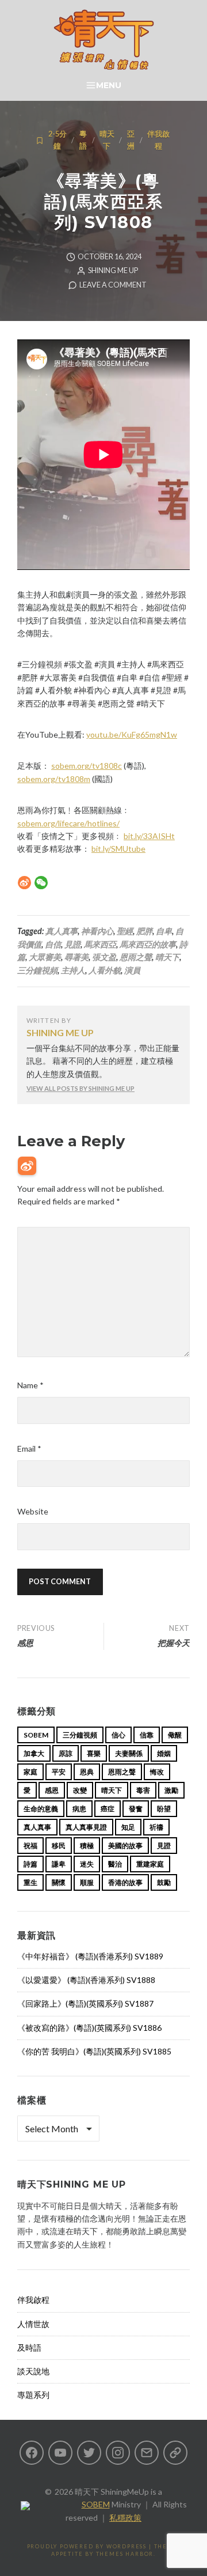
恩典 (87, 1772)
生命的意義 (41, 1809)
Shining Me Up (113, 271)
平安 (59, 1772)
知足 (128, 1827)
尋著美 (76, 957)
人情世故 (33, 2324)
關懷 (59, 1882)
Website (33, 1511)
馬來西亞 (100, 944)
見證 (72, 944)
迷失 (87, 1864)
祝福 (30, 1846)
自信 (53, 944)
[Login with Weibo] (27, 1166)
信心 (118, 1735)
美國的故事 (125, 1846)
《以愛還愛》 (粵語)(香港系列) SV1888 (86, 1980)
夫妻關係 (129, 1753)
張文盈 (104, 957)
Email (29, 1448)
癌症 (108, 1809)
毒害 (143, 1790)
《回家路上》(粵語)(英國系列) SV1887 (85, 2003)
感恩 (52, 1790)
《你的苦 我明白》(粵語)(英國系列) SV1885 (94, 2051)
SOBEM (96, 2504)
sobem (36, 1735)
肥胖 (144, 931)
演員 (132, 970)
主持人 (73, 970)
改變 (80, 1790)
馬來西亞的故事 (148, 944)
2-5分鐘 (57, 140)
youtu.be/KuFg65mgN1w (132, 734)
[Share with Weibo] (24, 883)
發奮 (136, 1809)
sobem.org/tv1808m (54, 779)
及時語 (29, 2348)
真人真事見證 (86, 1827)
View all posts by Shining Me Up (80, 1088)
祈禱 (156, 1827)
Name (30, 1385)
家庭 (30, 1772)
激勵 (171, 1790)
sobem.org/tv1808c (87, 766)
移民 (59, 1846)
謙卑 (59, 1864)
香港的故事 (125, 1882)
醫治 (115, 1864)
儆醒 (175, 1735)
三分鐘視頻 (37, 970)
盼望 (164, 1809)
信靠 (147, 1735)
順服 (87, 1882)
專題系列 (33, 2395)
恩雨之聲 (136, 957)
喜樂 (94, 1753)
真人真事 (62, 931)
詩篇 (30, 1864)
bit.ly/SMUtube (118, 849)
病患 (79, 1809)
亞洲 (131, 140)
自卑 (164, 931)
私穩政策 (125, 2518)
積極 (87, 1846)
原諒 (66, 1753)
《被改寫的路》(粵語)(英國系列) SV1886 (89, 2028)
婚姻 (164, 1753)
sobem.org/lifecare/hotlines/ (68, 823)
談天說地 (33, 2371)
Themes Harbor (125, 2554)
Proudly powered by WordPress (87, 2546)
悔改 (157, 1772)
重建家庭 (150, 1864)
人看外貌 (105, 970)
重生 (30, 1882)
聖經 (125, 931)
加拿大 (34, 1753)
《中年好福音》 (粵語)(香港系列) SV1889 (90, 1956)
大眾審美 (45, 957)
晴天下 (107, 140)
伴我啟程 (158, 140)
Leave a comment (113, 285)
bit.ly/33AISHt (149, 836)
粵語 (83, 140)
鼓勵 (164, 1882)
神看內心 (97, 931)
